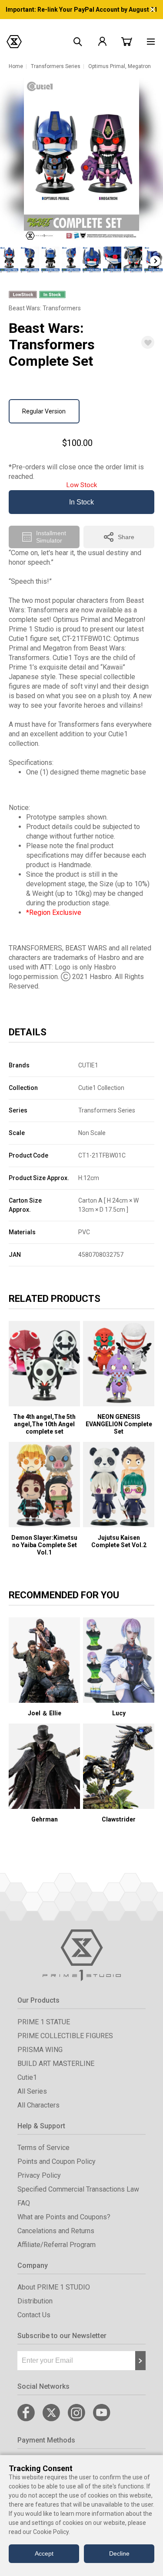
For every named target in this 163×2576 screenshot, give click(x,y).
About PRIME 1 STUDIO (54, 2287)
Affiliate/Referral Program (57, 2245)
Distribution (35, 2301)
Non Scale (92, 1133)
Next (155, 261)
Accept (44, 2553)
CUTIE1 (88, 1065)
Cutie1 (27, 2077)
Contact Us (34, 2315)
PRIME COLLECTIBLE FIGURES (65, 2036)
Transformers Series (56, 66)
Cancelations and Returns (56, 2231)
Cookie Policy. (52, 2532)
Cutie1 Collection (101, 1088)
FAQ (24, 2203)
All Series (32, 2091)
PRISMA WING (40, 2050)
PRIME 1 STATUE (44, 2022)
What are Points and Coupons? (64, 2217)
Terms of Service (43, 2148)
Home (16, 66)
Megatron (139, 66)
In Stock (81, 502)
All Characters (38, 2105)
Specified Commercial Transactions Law (78, 2189)
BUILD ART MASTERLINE (56, 2064)
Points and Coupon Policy (57, 2161)
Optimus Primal (107, 66)
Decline (119, 2553)
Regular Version (44, 411)
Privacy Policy (39, 2175)
